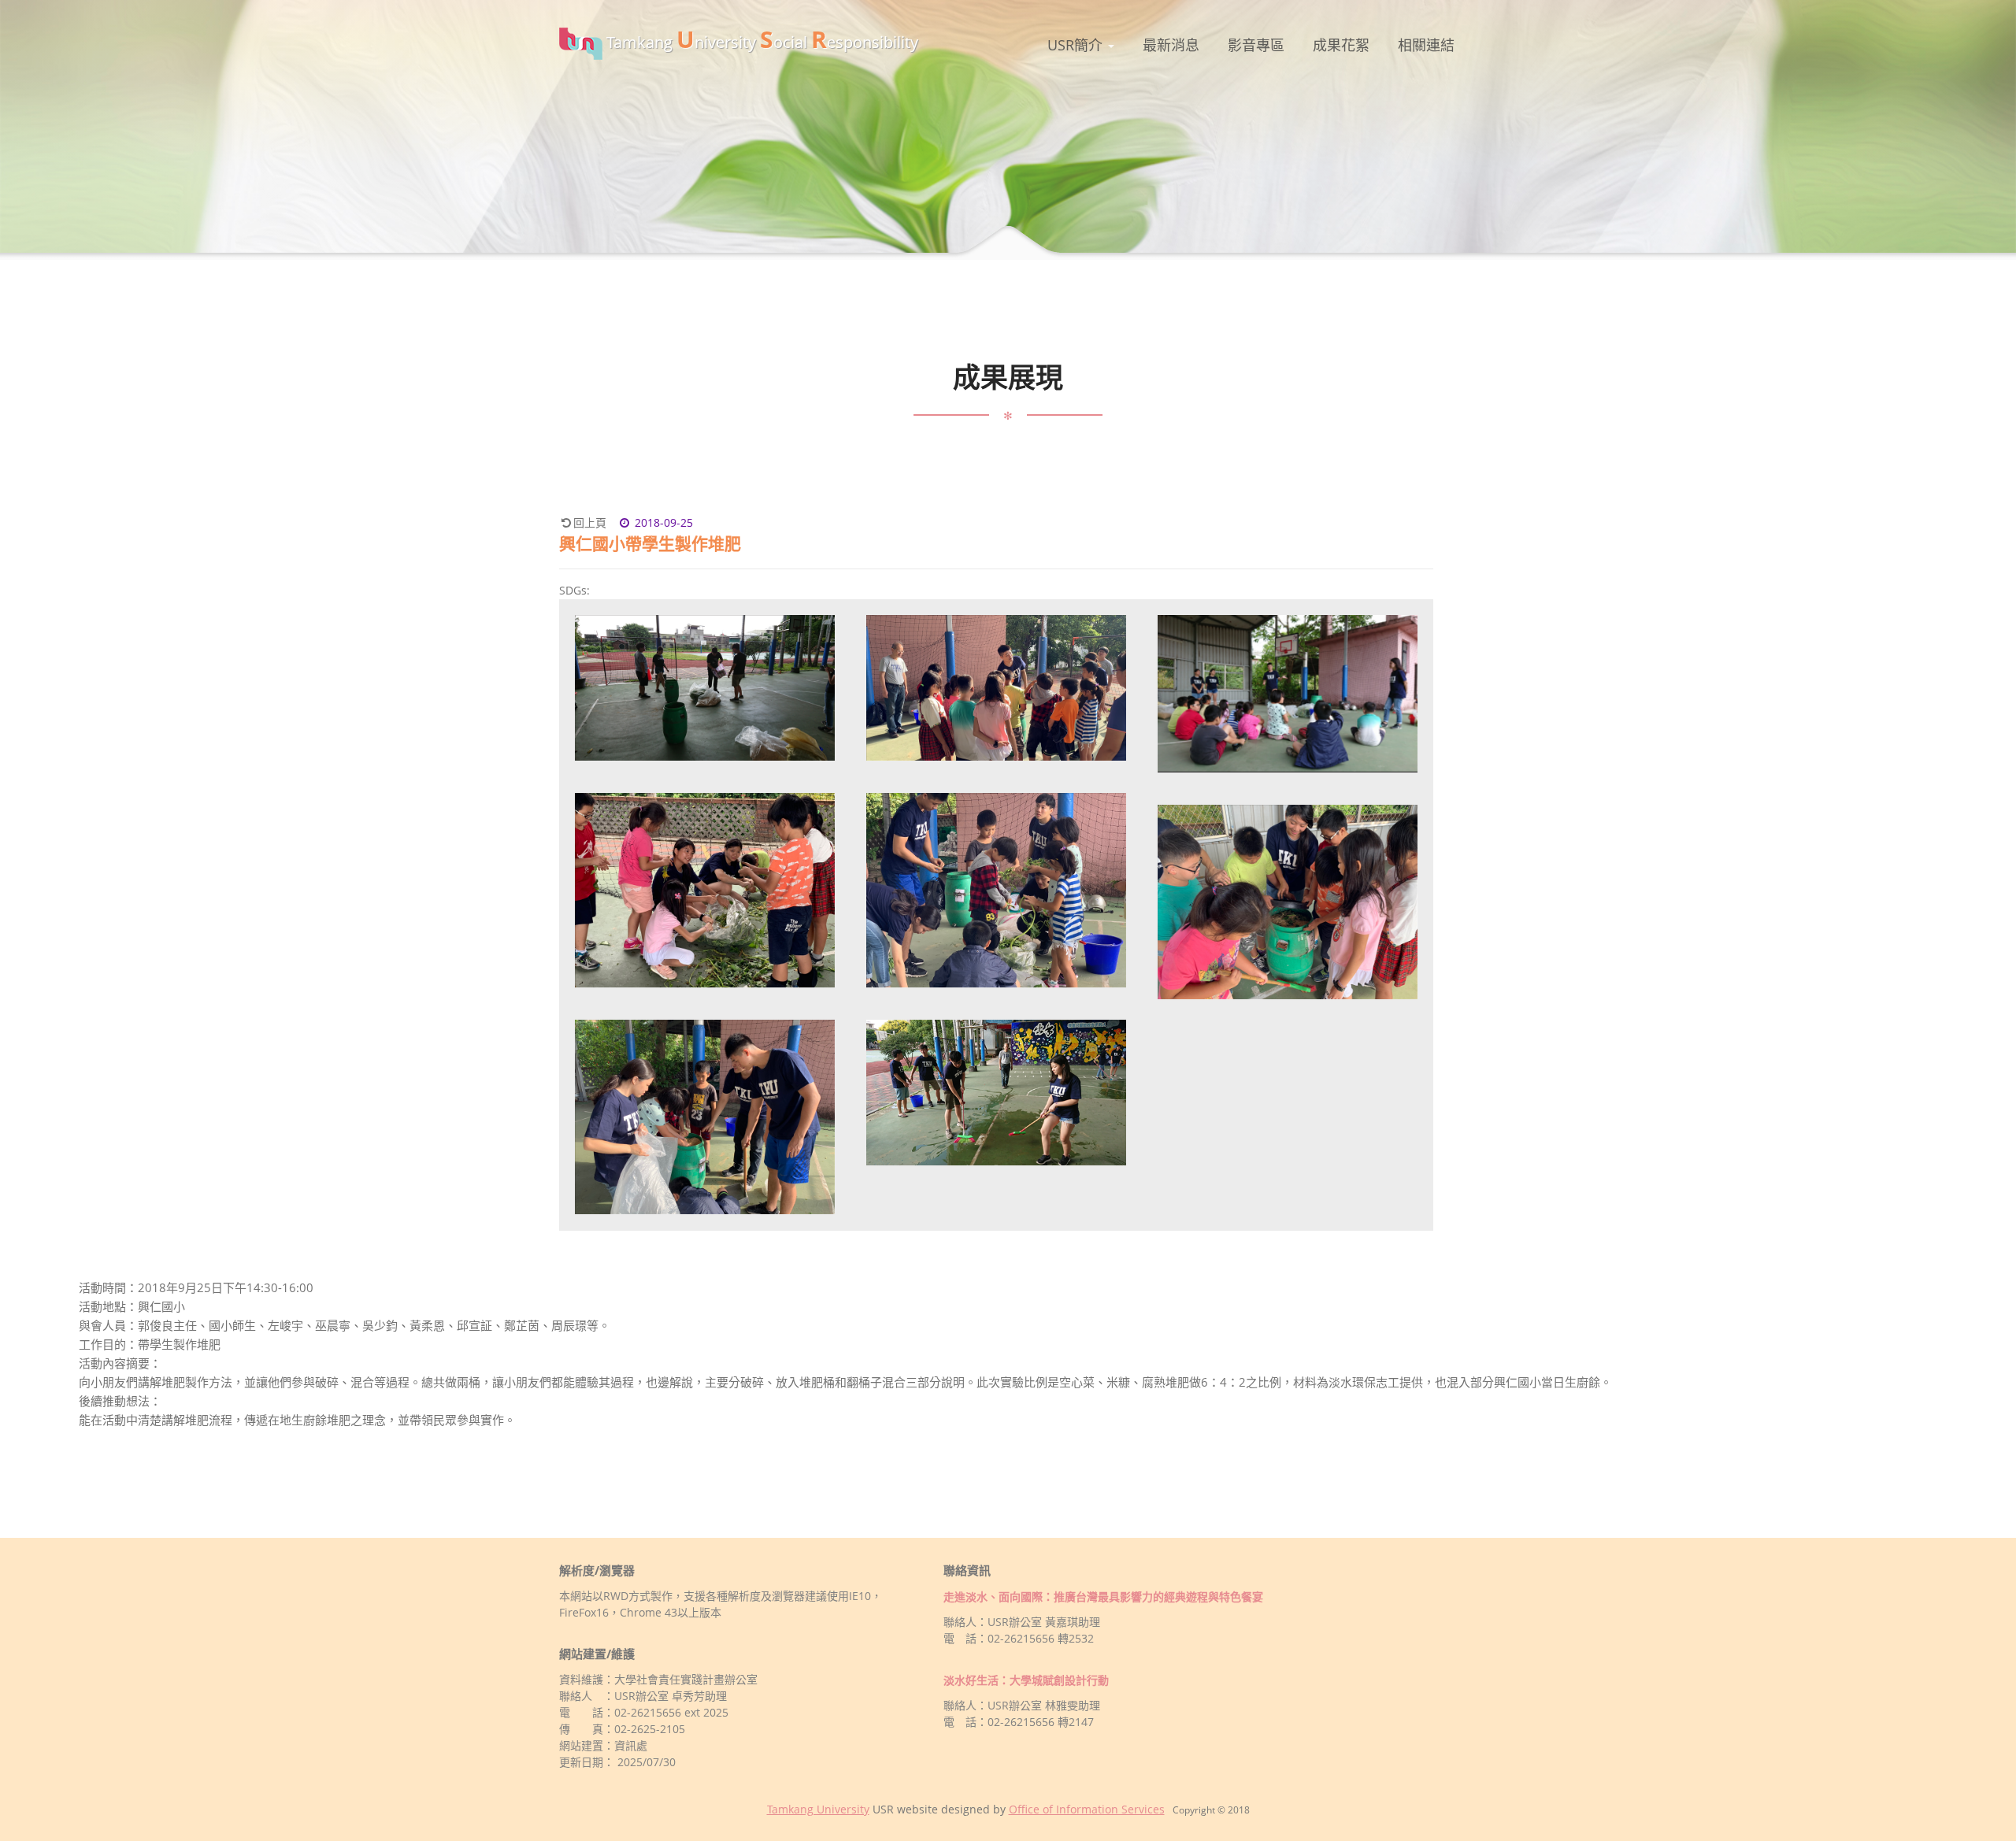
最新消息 (1171, 45)
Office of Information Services (1087, 1809)
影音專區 (1256, 45)
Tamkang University (818, 1809)
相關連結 (1426, 45)
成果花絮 (1341, 45)
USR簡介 (1077, 45)
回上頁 (590, 522)
